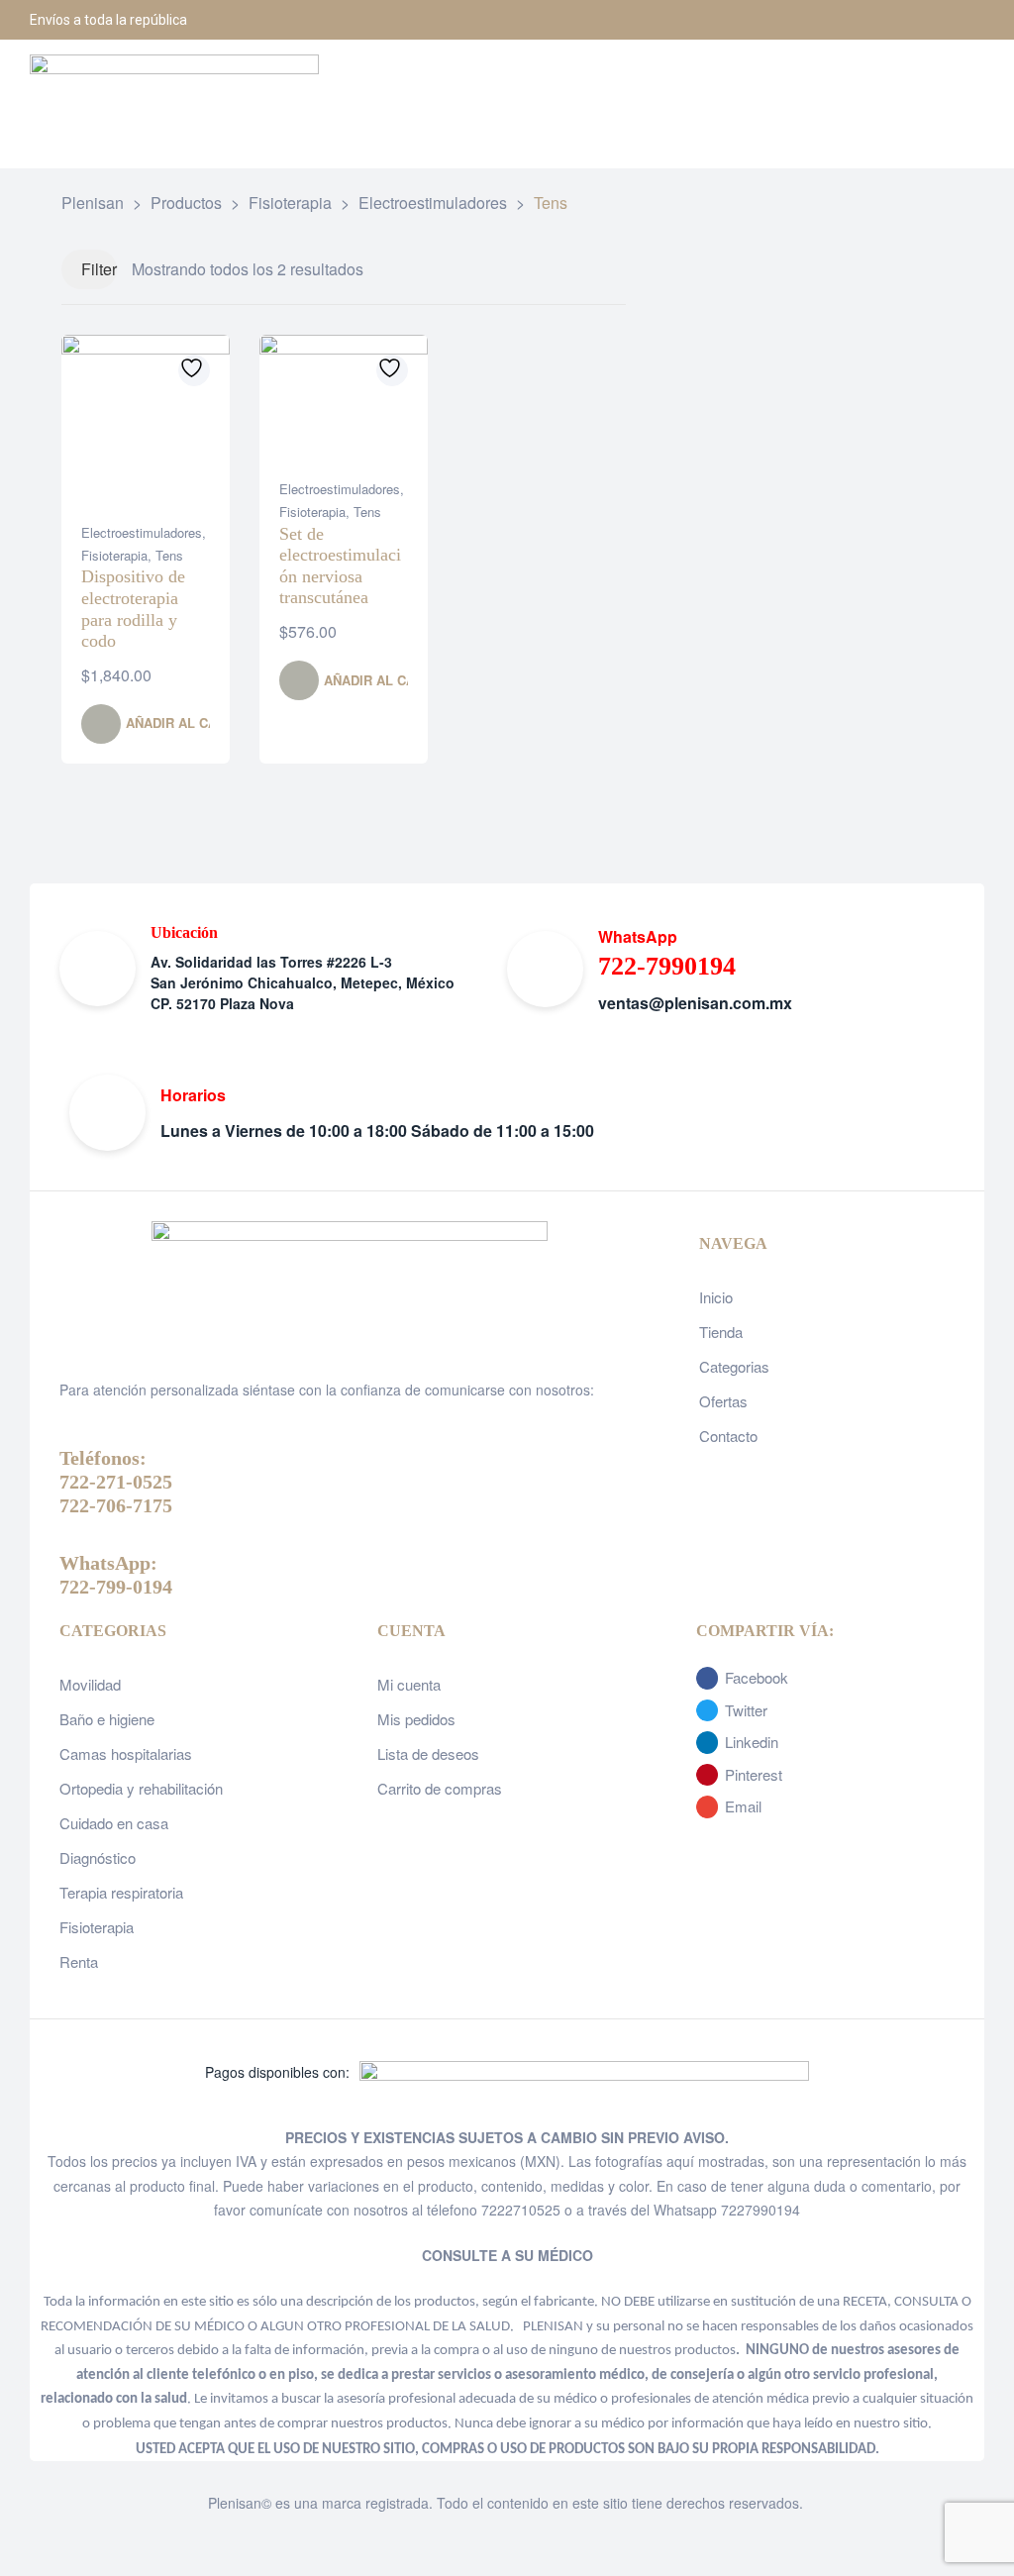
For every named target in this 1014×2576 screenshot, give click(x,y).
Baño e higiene (107, 1719)
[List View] (603, 270)
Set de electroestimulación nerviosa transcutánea (340, 566)
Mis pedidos (416, 1719)
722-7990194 (667, 966)
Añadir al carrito (191, 722)
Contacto (728, 1436)
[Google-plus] (964, 20)
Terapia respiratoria (121, 1892)
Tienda (721, 1332)
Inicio (716, 1297)
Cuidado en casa (114, 1823)
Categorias (734, 1366)
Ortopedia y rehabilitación (141, 1788)
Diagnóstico (98, 1857)
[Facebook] (865, 20)
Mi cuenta (409, 1684)
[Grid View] (578, 270)
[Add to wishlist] (194, 370)
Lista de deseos (428, 1753)
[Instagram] (915, 20)
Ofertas (723, 1401)
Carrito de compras (440, 1788)
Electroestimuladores (142, 532)
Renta (79, 1961)
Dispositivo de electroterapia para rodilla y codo (133, 609)
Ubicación (184, 932)
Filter (99, 269)
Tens (169, 555)
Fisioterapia (114, 555)
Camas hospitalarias (126, 1753)
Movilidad (90, 1684)
